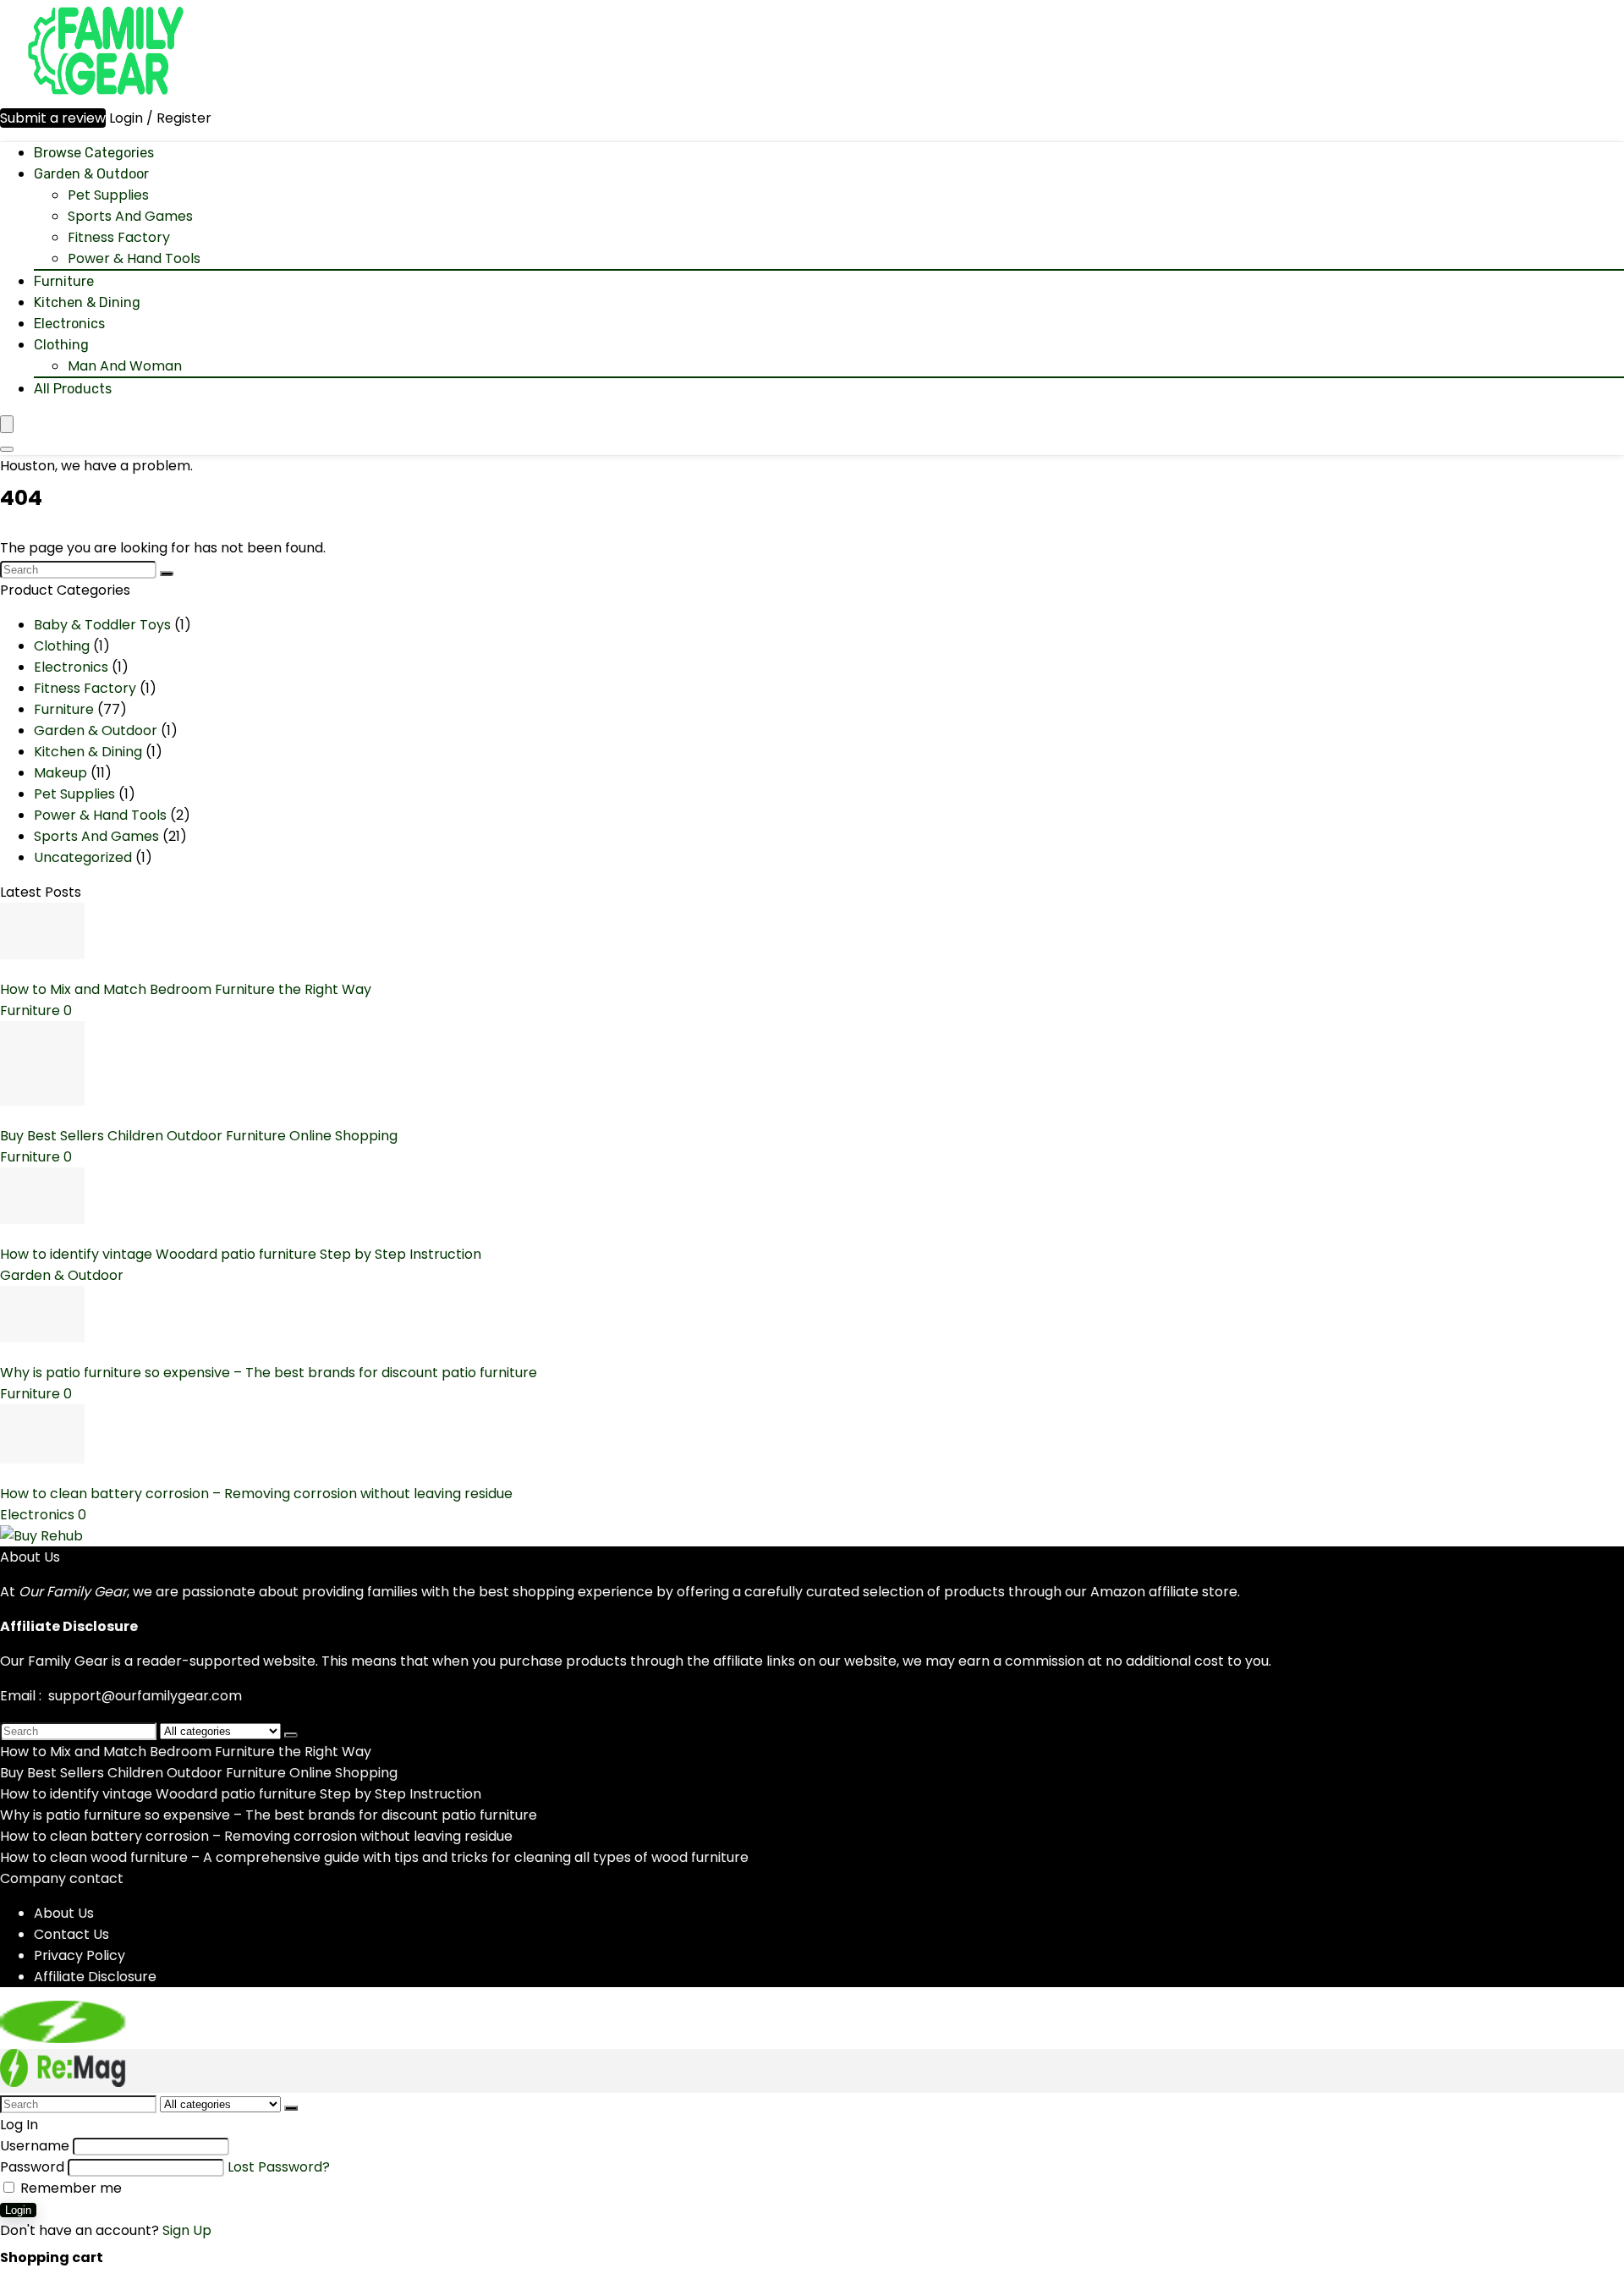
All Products (73, 389)
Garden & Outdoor (91, 174)
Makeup (60, 773)
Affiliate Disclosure (95, 1977)
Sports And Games (130, 216)
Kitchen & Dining (87, 302)
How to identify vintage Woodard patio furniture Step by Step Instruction (241, 1254)
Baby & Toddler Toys (102, 625)
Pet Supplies (108, 195)
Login (18, 2210)
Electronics (69, 324)
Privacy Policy (80, 1955)
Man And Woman (125, 366)
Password (32, 2167)
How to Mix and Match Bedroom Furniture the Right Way (186, 989)
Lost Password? (279, 2167)
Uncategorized (83, 857)
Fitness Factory (119, 237)
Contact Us (71, 1934)
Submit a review (53, 118)
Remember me (69, 2188)
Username (35, 2146)
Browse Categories (94, 153)
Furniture (64, 281)
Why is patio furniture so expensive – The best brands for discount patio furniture (269, 1373)
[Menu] (7, 424)
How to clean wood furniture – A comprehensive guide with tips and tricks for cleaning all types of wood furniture (374, 1857)
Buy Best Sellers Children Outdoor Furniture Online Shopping (199, 1136)
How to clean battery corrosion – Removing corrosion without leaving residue (256, 1494)
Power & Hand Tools (134, 258)
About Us (64, 1913)
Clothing (61, 345)
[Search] (7, 449)
